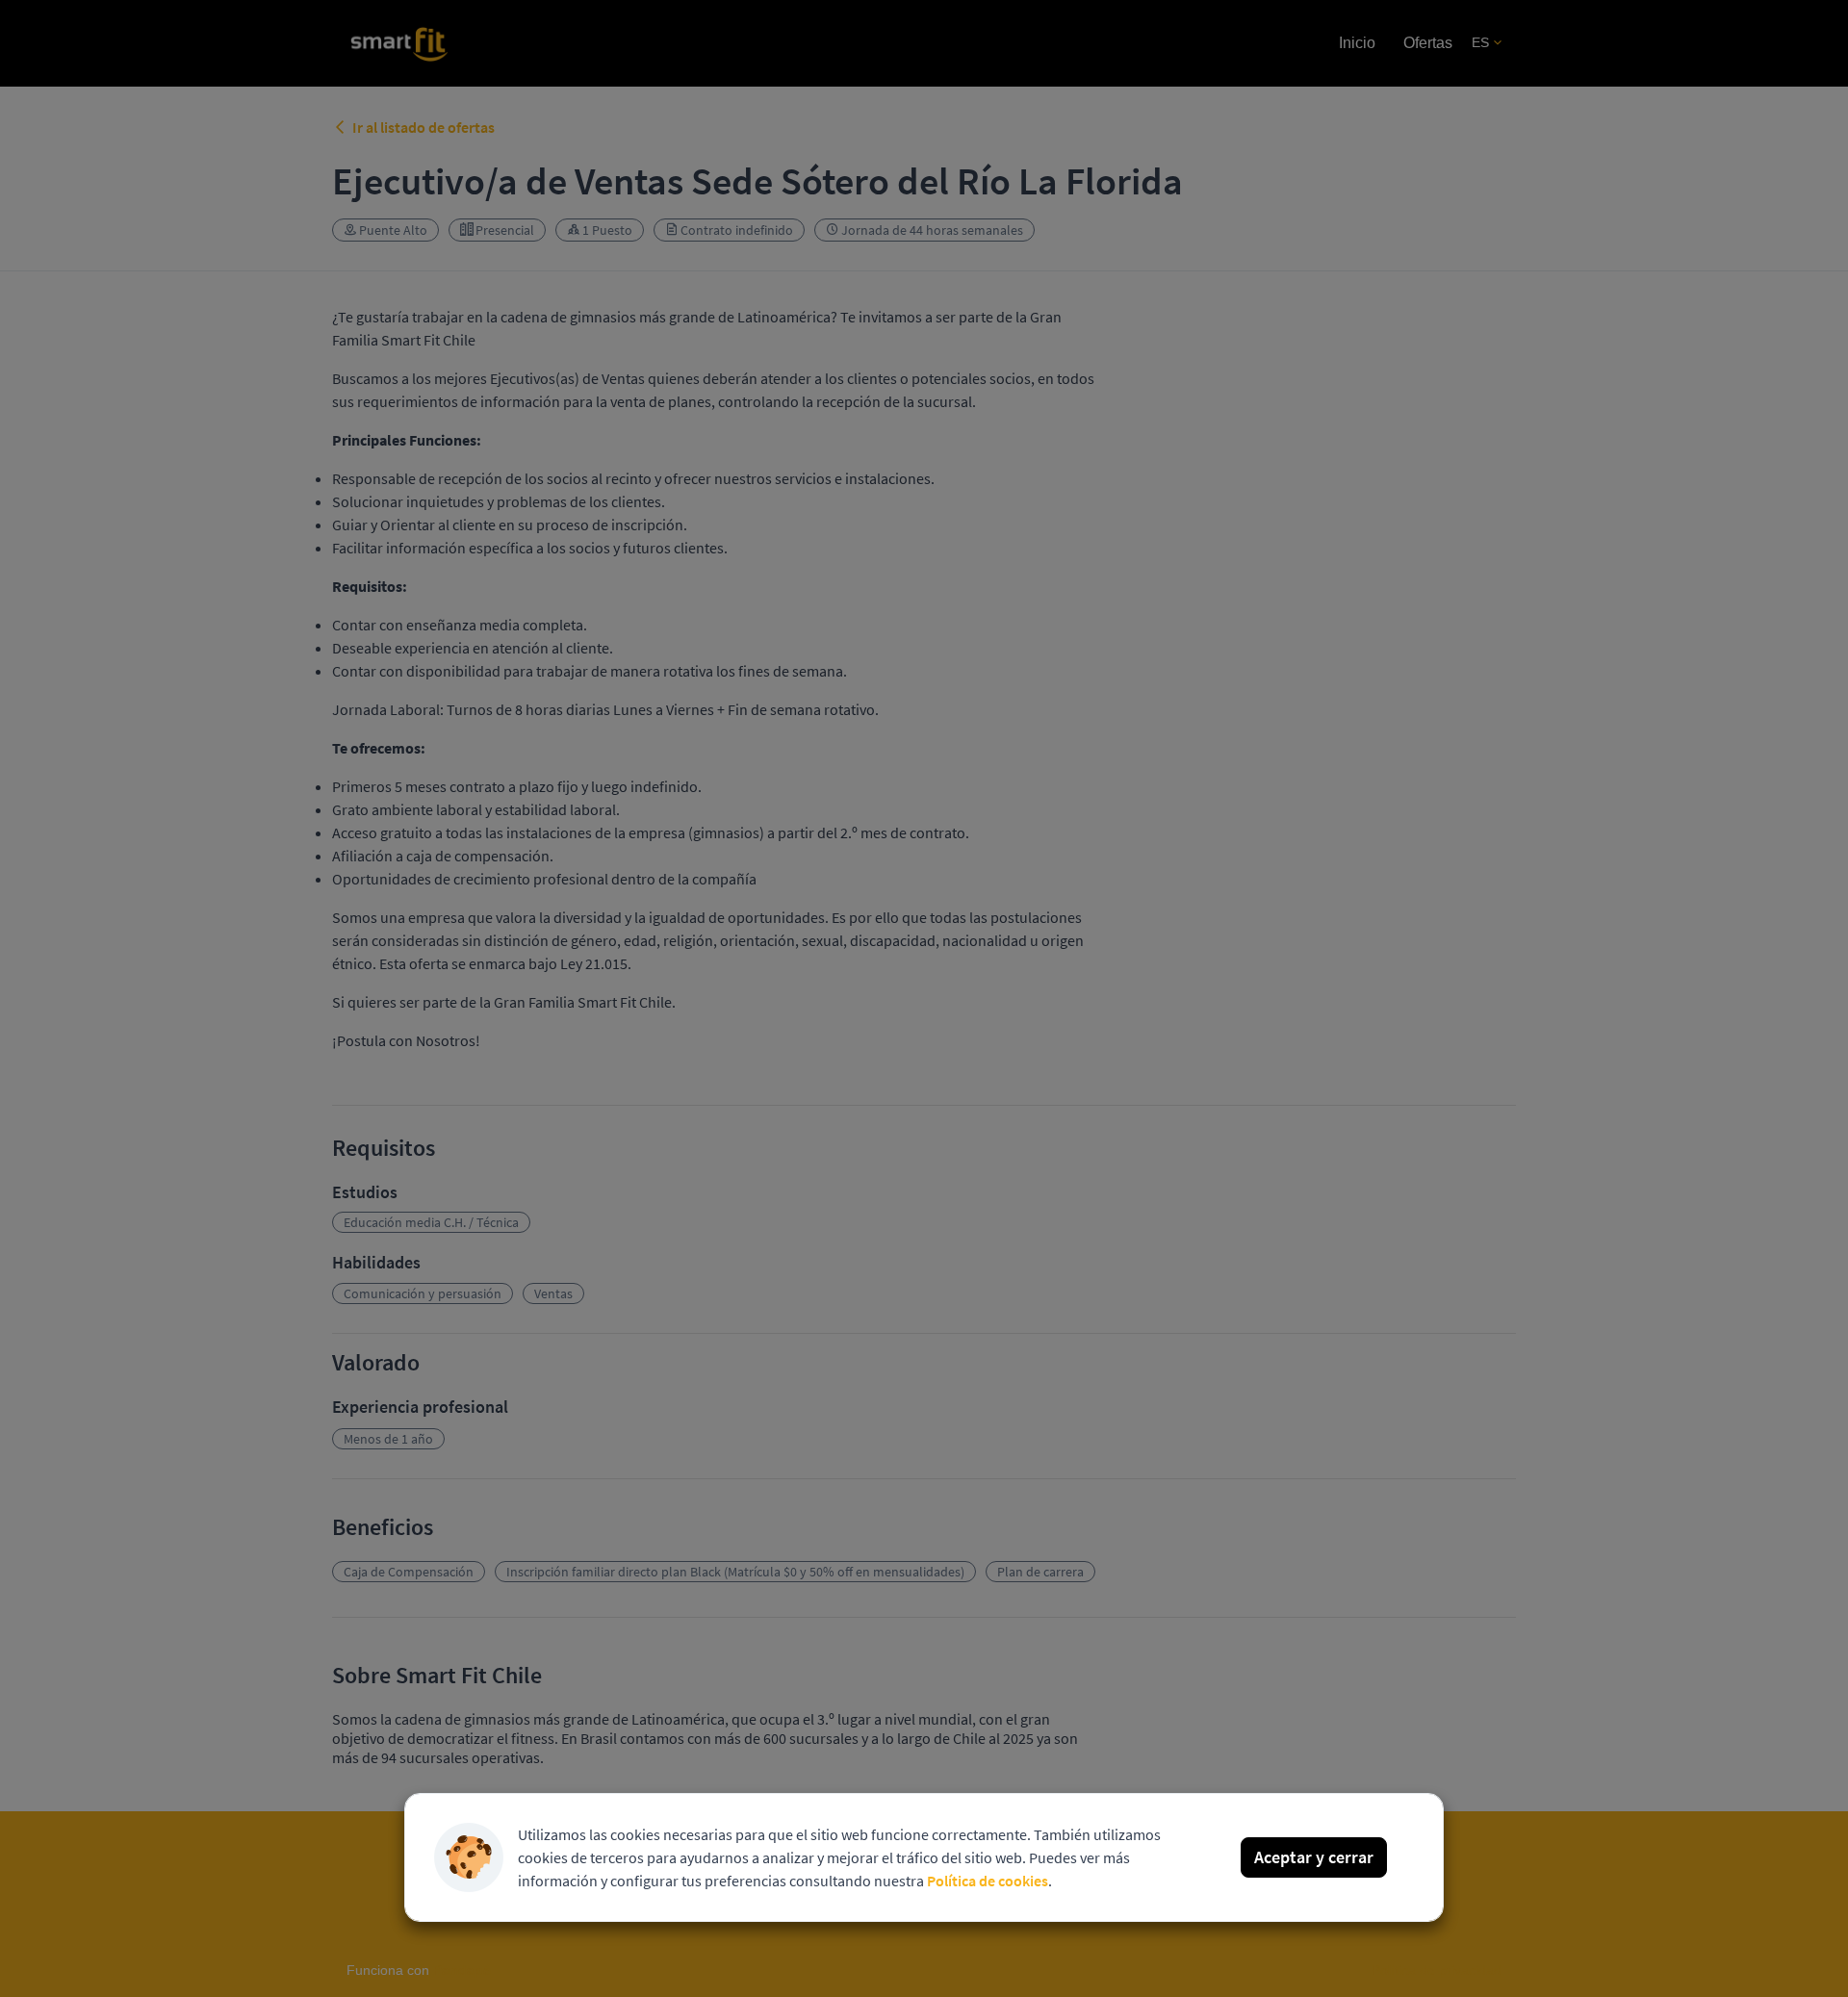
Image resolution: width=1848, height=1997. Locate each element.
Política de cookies (988, 1881)
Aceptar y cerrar (1314, 1857)
